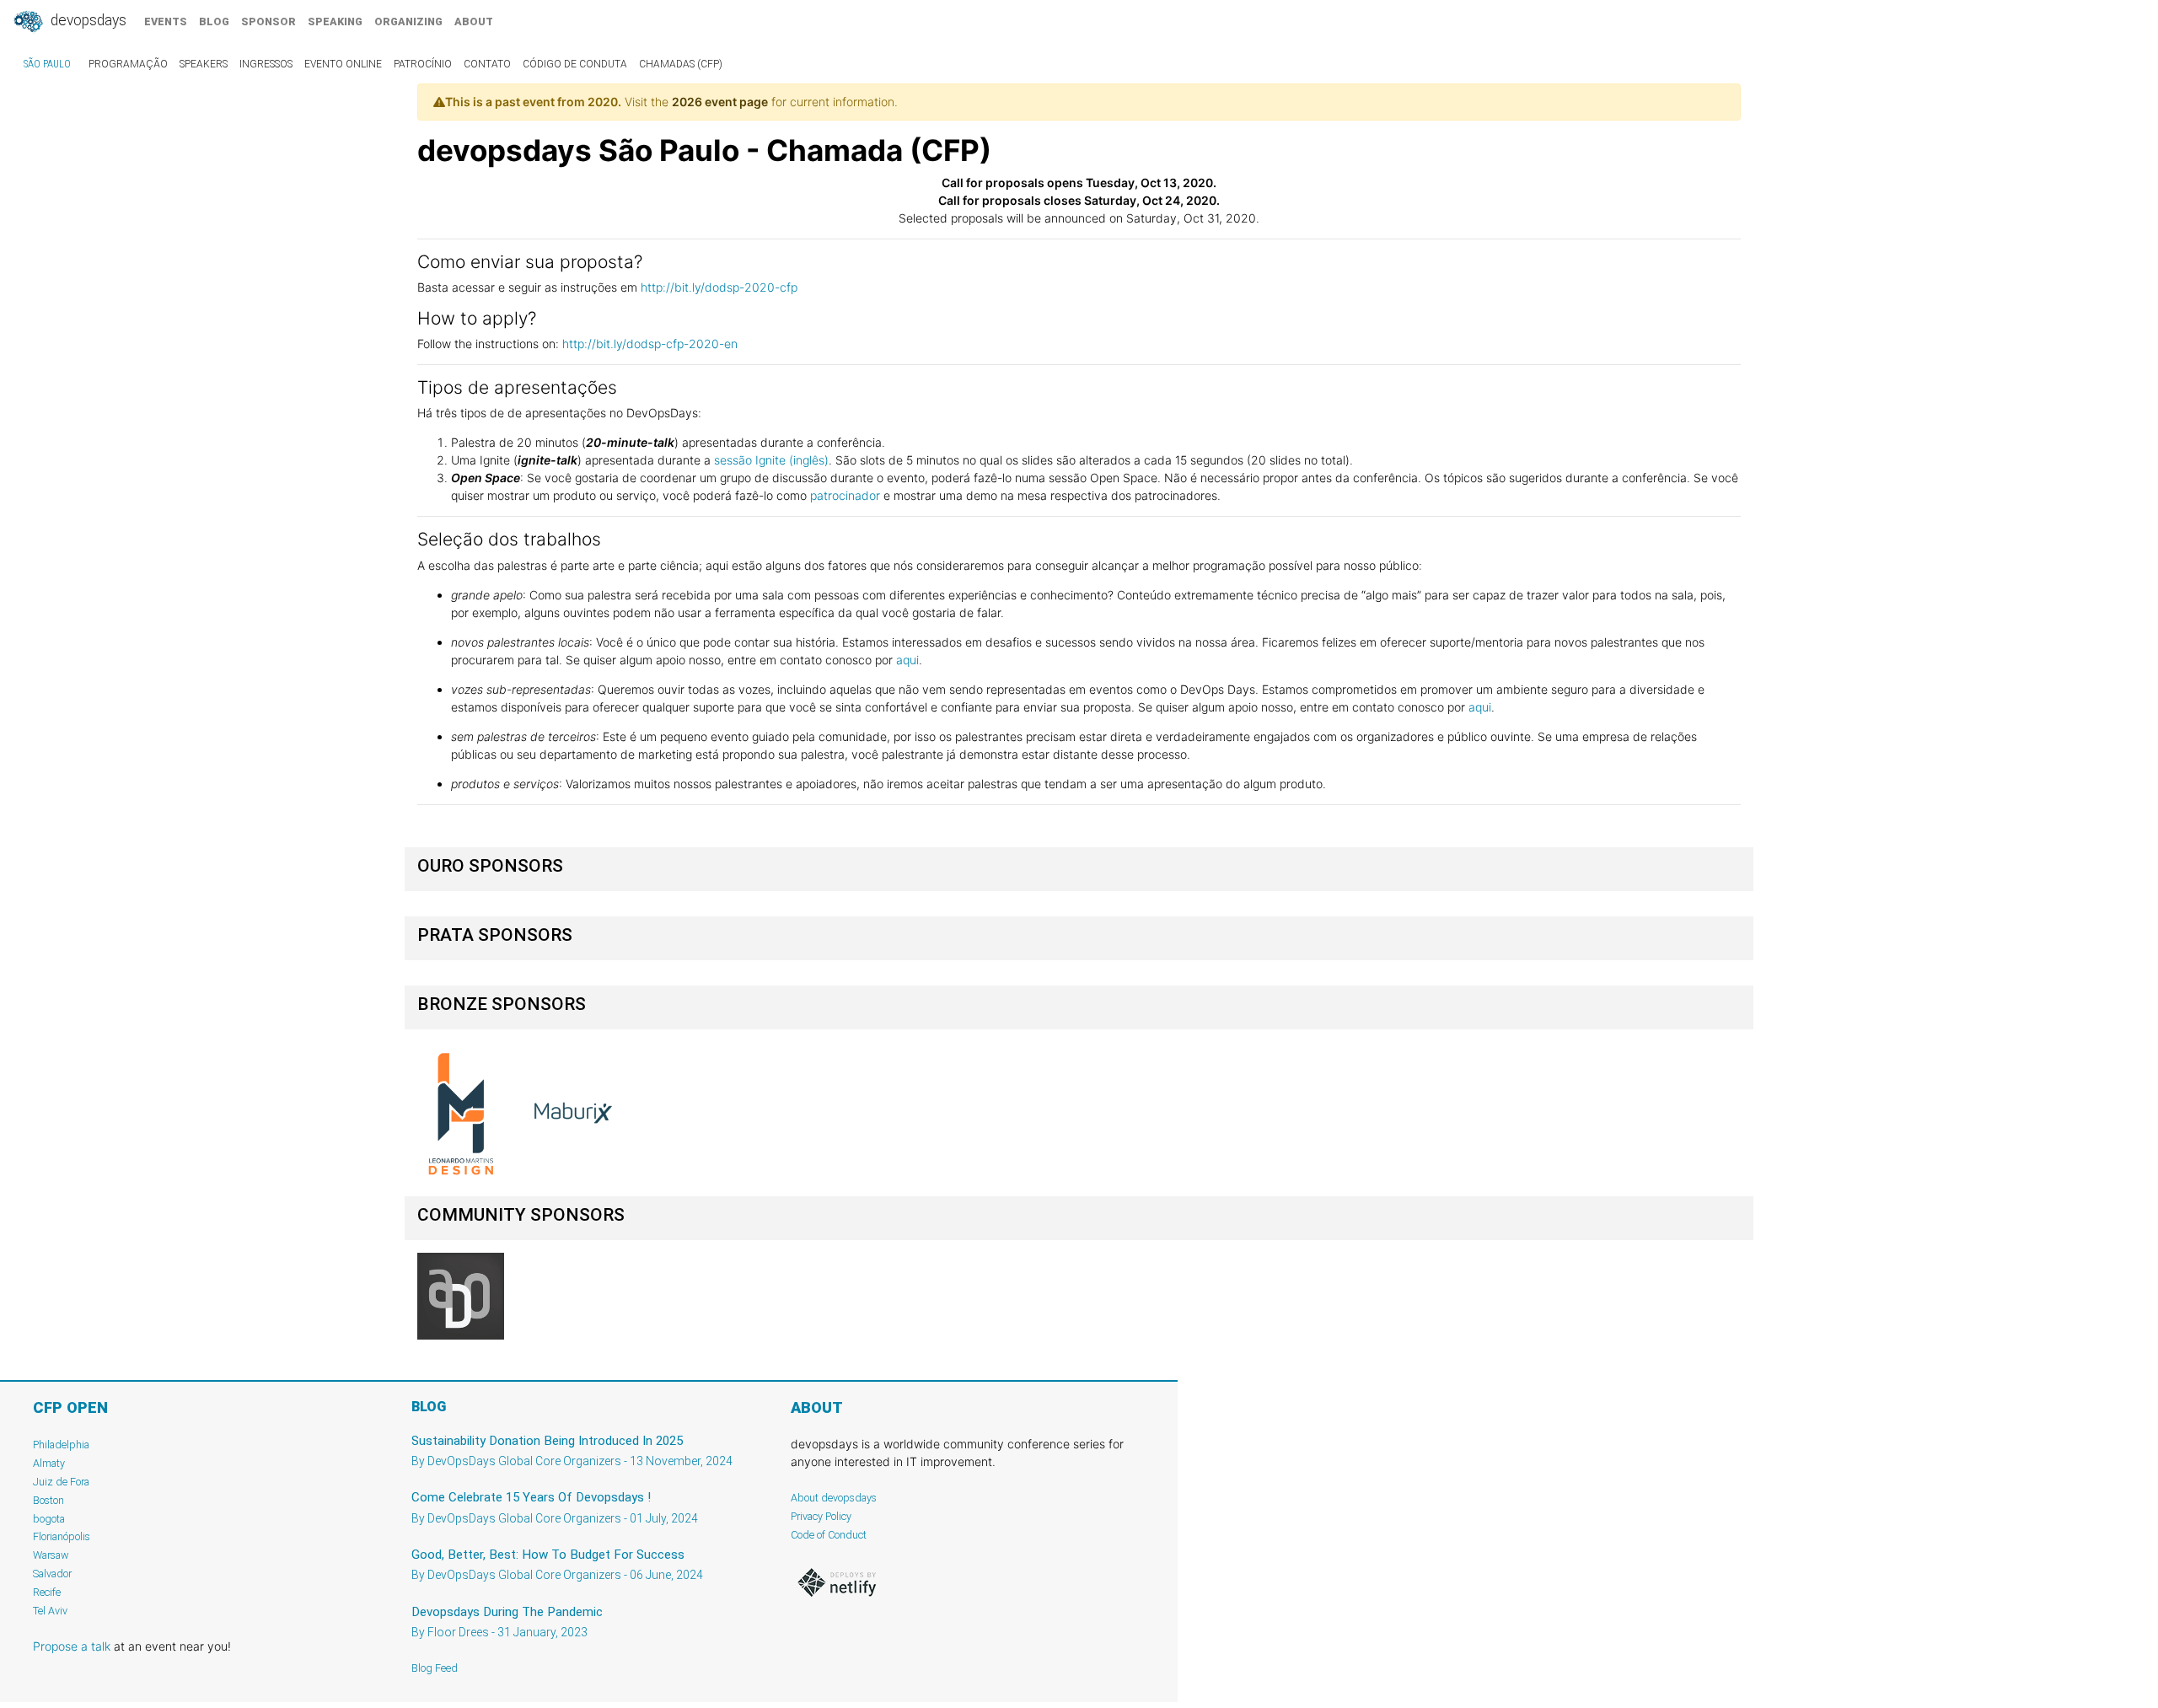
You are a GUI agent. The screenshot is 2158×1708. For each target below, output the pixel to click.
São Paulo (47, 64)
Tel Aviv (50, 1611)
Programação (128, 64)
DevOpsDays (87, 20)
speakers (204, 64)
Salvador (52, 1574)
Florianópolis (62, 1536)
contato (487, 64)
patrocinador (847, 495)
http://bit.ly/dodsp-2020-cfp (719, 287)
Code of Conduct (829, 1535)
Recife (47, 1592)
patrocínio (423, 64)
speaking (335, 21)
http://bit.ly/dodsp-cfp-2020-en (650, 344)
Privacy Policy (821, 1516)
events (166, 21)
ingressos (266, 64)
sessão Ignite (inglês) (771, 460)
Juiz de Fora (61, 1482)
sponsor (268, 21)
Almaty (49, 1463)
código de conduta (575, 64)
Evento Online (343, 64)
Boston (48, 1500)
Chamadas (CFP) (681, 64)
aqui (907, 660)
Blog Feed (435, 1668)
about (474, 21)
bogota (49, 1519)
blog (214, 21)
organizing (408, 21)
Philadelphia (61, 1445)
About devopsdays (834, 1498)
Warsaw (51, 1555)
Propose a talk (72, 1646)
